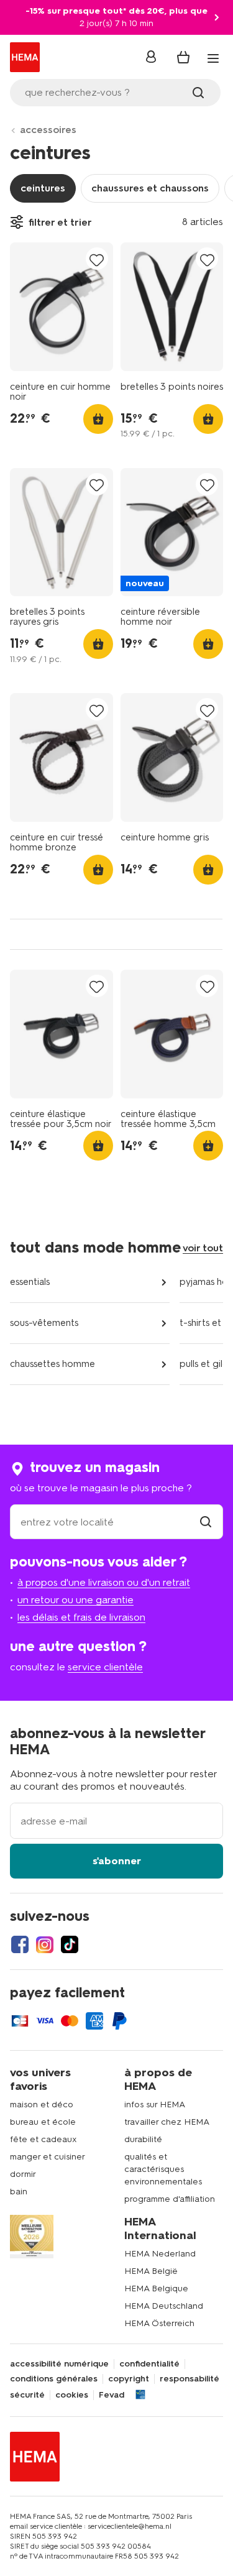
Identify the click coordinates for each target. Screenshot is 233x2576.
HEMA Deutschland (164, 2306)
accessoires (48, 130)
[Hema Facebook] (20, 1944)
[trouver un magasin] (206, 1522)
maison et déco (42, 2104)
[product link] (62, 307)
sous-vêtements (44, 1323)
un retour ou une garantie (75, 1600)
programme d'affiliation (170, 2199)
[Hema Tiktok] (70, 1944)
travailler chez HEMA (167, 2122)
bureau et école (43, 2122)
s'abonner (117, 1861)
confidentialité (149, 2364)
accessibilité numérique (59, 2364)
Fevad (112, 2395)
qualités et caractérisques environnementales (163, 2169)
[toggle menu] (213, 58)
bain (19, 2192)
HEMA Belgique (156, 2288)
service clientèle (105, 1667)
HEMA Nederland (160, 2254)
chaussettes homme (53, 1364)
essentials (30, 1282)
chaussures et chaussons (150, 188)
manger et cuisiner (48, 2157)
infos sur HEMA (155, 2104)
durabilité (143, 2139)
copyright (129, 2379)
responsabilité (190, 2379)
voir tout (203, 1248)
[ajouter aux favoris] (97, 260)
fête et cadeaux (43, 2139)
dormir (23, 2174)
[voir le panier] (183, 57)
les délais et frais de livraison (81, 1617)
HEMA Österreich (159, 2323)
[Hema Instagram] (45, 1944)
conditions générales (54, 2379)
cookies (72, 2395)
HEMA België (151, 2271)
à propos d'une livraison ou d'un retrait (104, 1582)
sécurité (27, 2395)
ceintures (43, 188)
